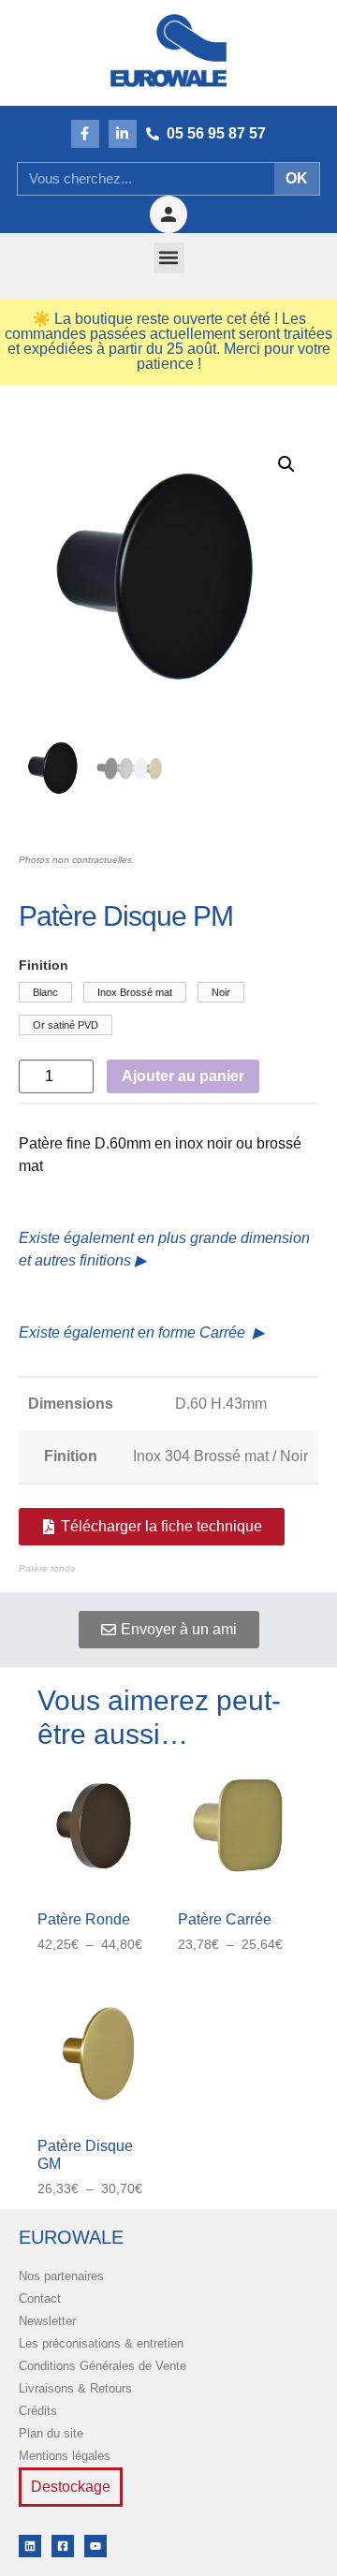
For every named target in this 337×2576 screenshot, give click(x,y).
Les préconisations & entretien (101, 2343)
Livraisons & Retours (75, 2388)
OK (297, 178)
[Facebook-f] (85, 134)
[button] (169, 258)
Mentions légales (65, 2456)
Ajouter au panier (183, 1076)
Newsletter (47, 2321)
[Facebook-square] (63, 2546)
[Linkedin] (30, 2546)
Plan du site (51, 2433)
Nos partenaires (61, 2276)
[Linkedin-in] (123, 134)
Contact (40, 2298)
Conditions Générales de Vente (103, 2366)
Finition (44, 965)
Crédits (38, 2411)
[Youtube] (95, 2546)
